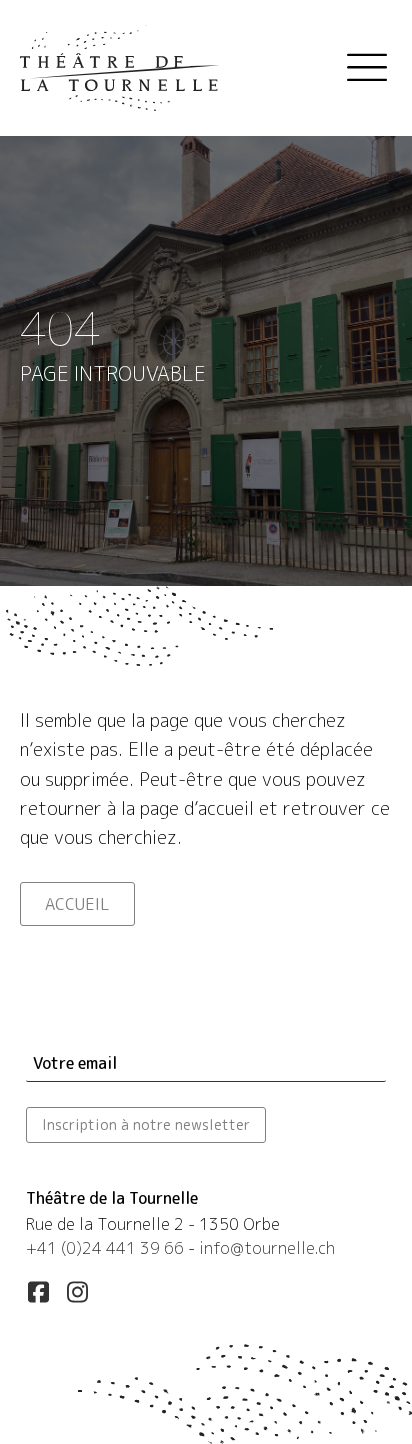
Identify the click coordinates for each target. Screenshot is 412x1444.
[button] (38, 1292)
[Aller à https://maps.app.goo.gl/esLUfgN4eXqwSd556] (206, 1226)
